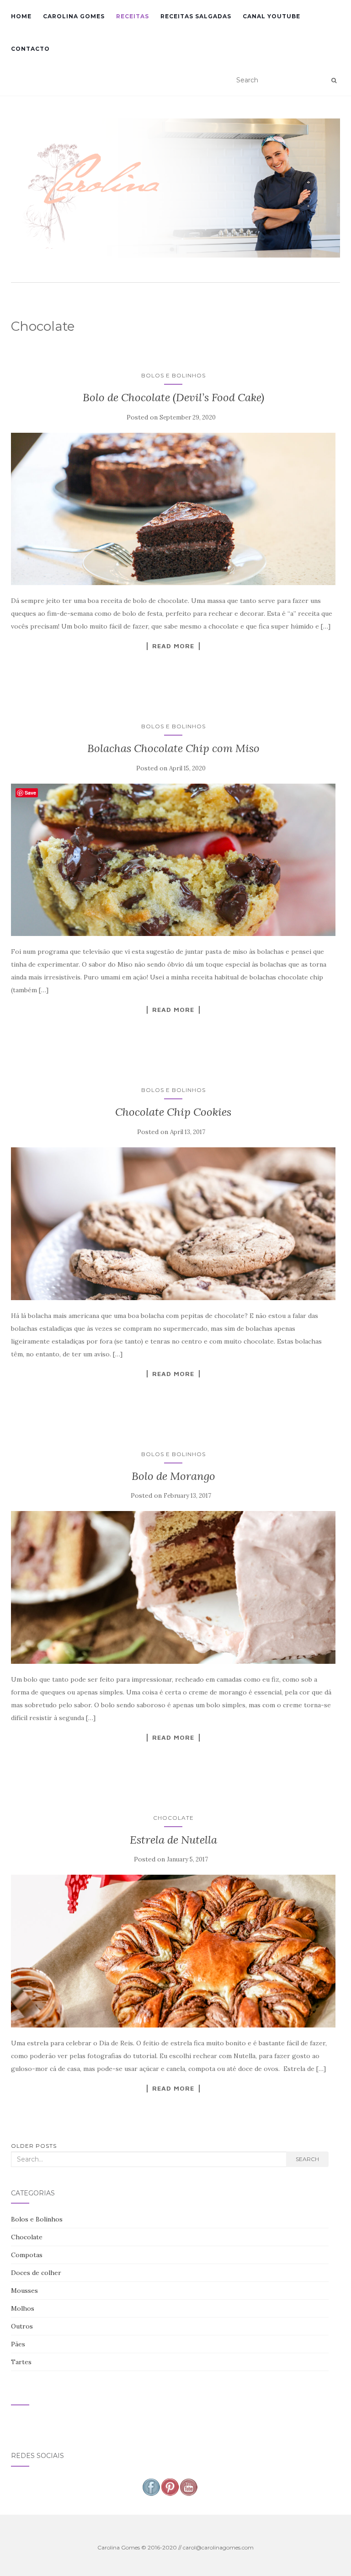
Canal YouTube (271, 16)
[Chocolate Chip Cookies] (173, 1224)
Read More (173, 646)
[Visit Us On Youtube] (189, 2486)
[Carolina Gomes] (175, 188)
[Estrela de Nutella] (173, 1951)
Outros (22, 2326)
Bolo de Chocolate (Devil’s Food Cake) (173, 397)
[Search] (334, 81)
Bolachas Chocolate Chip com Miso (173, 748)
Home (21, 16)
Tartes (21, 2362)
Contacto (30, 49)
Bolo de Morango (173, 1476)
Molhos (23, 2308)
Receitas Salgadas (196, 16)
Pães (18, 2344)
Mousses (24, 2291)
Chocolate (173, 1818)
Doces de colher (36, 2273)
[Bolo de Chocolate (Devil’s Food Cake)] (173, 509)
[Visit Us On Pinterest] (170, 2486)
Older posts (34, 2146)
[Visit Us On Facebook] (151, 2486)
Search (307, 2159)
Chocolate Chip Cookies (173, 1112)
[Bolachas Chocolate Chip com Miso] (173, 860)
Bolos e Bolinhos (173, 375)
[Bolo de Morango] (173, 1587)
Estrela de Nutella (173, 1840)
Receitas (133, 16)
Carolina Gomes (74, 16)
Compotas (27, 2255)
